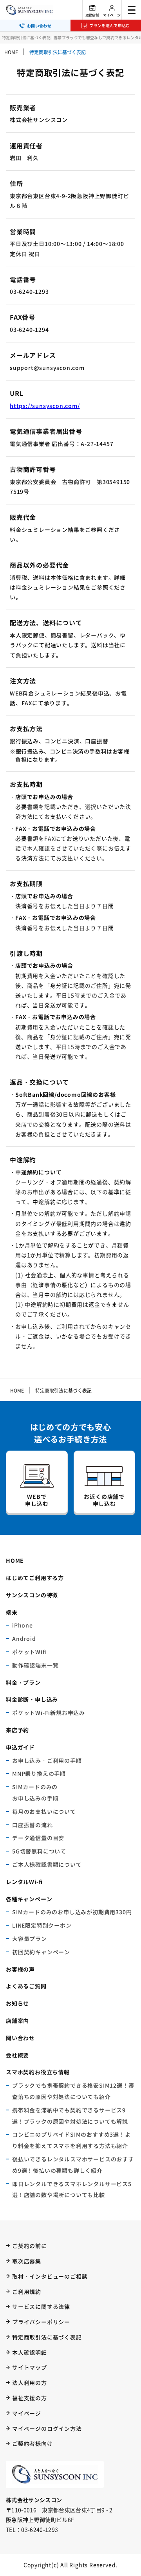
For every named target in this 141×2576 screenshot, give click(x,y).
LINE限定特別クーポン (42, 1925)
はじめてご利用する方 (35, 1578)
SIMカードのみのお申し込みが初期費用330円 (72, 1912)
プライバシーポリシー (41, 2322)
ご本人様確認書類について (47, 1864)
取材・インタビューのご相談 (50, 2276)
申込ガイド (20, 1747)
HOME (11, 52)
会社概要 (17, 2055)
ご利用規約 (27, 2292)
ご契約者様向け (33, 2443)
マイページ (112, 15)
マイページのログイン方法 (47, 2429)
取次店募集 (27, 2261)
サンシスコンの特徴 (32, 1595)
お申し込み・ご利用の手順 (47, 1760)
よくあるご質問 (26, 1986)
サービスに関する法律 (41, 2307)
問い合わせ (20, 2038)
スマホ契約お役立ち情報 (38, 2072)
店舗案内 (17, 2021)
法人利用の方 (30, 2383)
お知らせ (17, 2003)
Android (24, 1638)
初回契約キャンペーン (41, 1952)
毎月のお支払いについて (44, 1811)
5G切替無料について (39, 1851)
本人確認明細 (30, 2352)
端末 (12, 1612)
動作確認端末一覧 (35, 1665)
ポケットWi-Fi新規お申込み (49, 1713)
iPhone (23, 1625)
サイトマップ (30, 2367)
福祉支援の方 (30, 2398)
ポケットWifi (29, 1652)
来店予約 (17, 1730)
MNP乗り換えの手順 (39, 1773)
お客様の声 (20, 1969)
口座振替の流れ (33, 1825)
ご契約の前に (30, 2246)
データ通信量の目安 (38, 1838)
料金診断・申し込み (32, 1699)
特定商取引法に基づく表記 (47, 2337)
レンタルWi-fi (24, 1882)
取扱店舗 (92, 15)
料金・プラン (23, 1682)
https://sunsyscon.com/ (45, 406)
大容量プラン (30, 1939)
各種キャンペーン (29, 1899)
